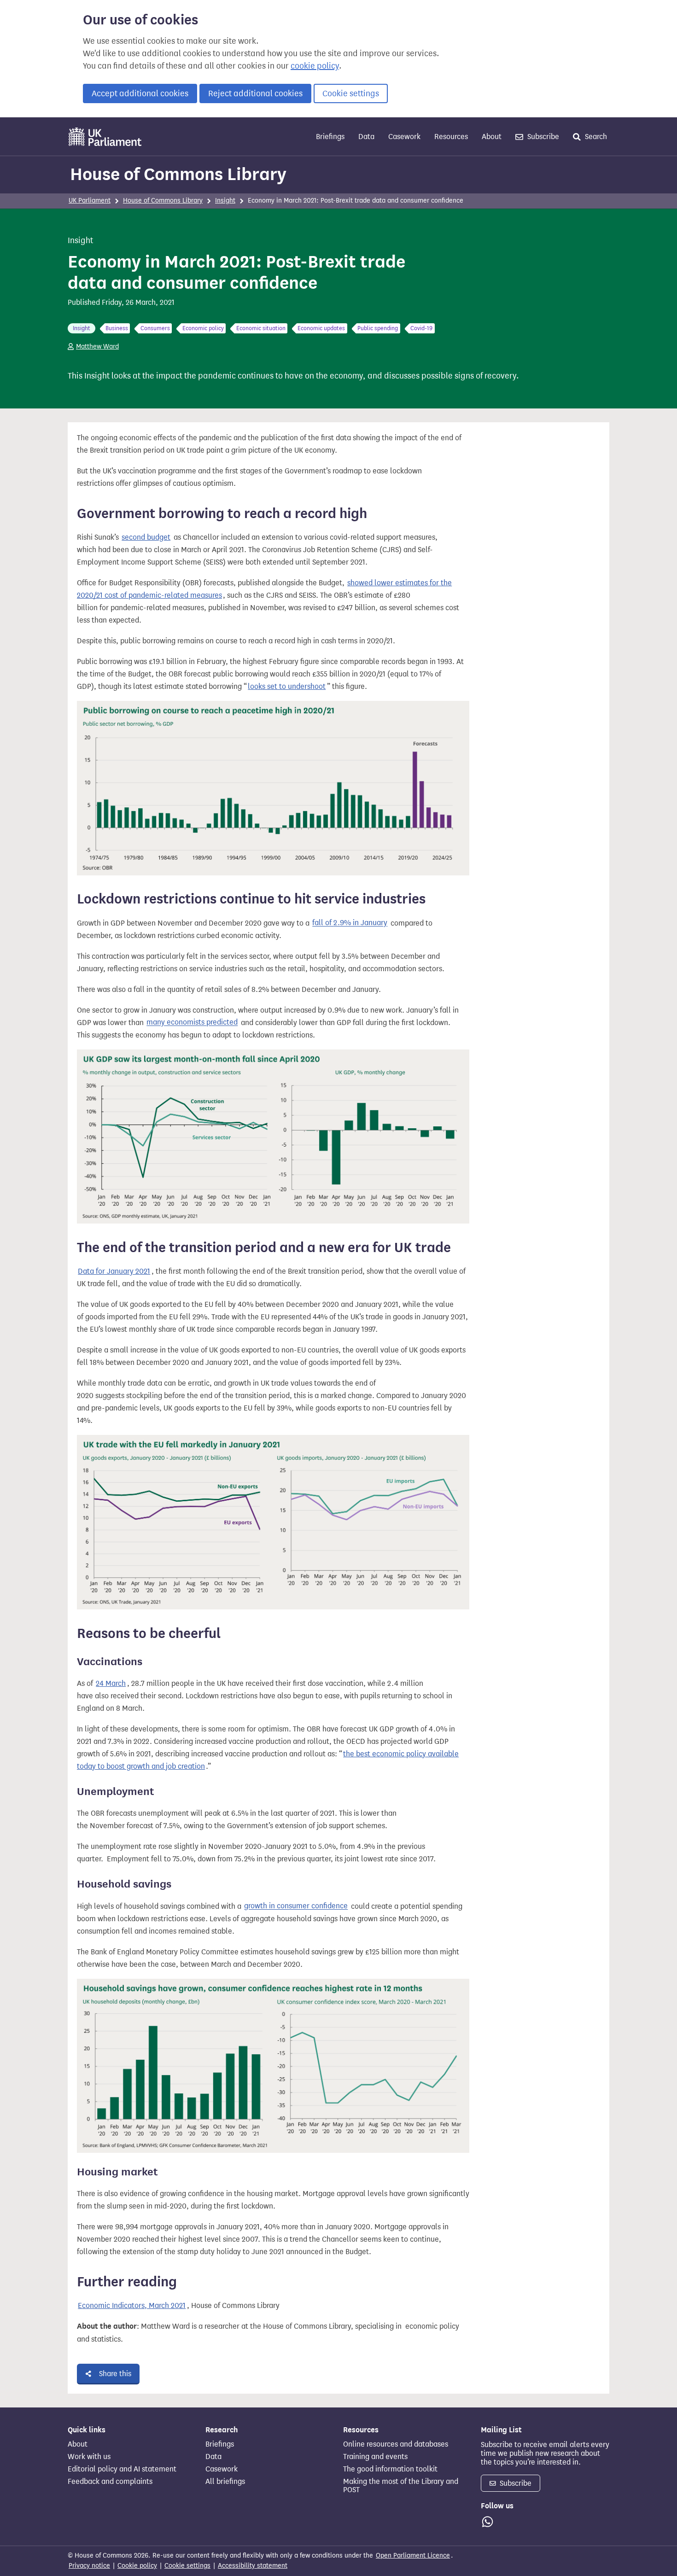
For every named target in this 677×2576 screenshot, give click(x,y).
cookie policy (315, 66)
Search (595, 137)
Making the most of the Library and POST (401, 2486)
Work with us (89, 2457)
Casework (404, 137)
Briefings (330, 137)
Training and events (375, 2457)
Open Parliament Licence (413, 2556)
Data (366, 137)
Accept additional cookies (140, 93)
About (492, 137)
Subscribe (542, 137)
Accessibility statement (253, 2566)
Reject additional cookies (255, 93)
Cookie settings (351, 93)
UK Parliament (90, 201)
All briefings (225, 2482)
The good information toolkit (390, 2469)
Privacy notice (89, 2566)
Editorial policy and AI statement (122, 2469)
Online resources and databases (396, 2444)
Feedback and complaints (110, 2482)
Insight (225, 201)
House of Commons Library (178, 174)
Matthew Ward (97, 347)
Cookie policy (137, 2566)
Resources (451, 137)
